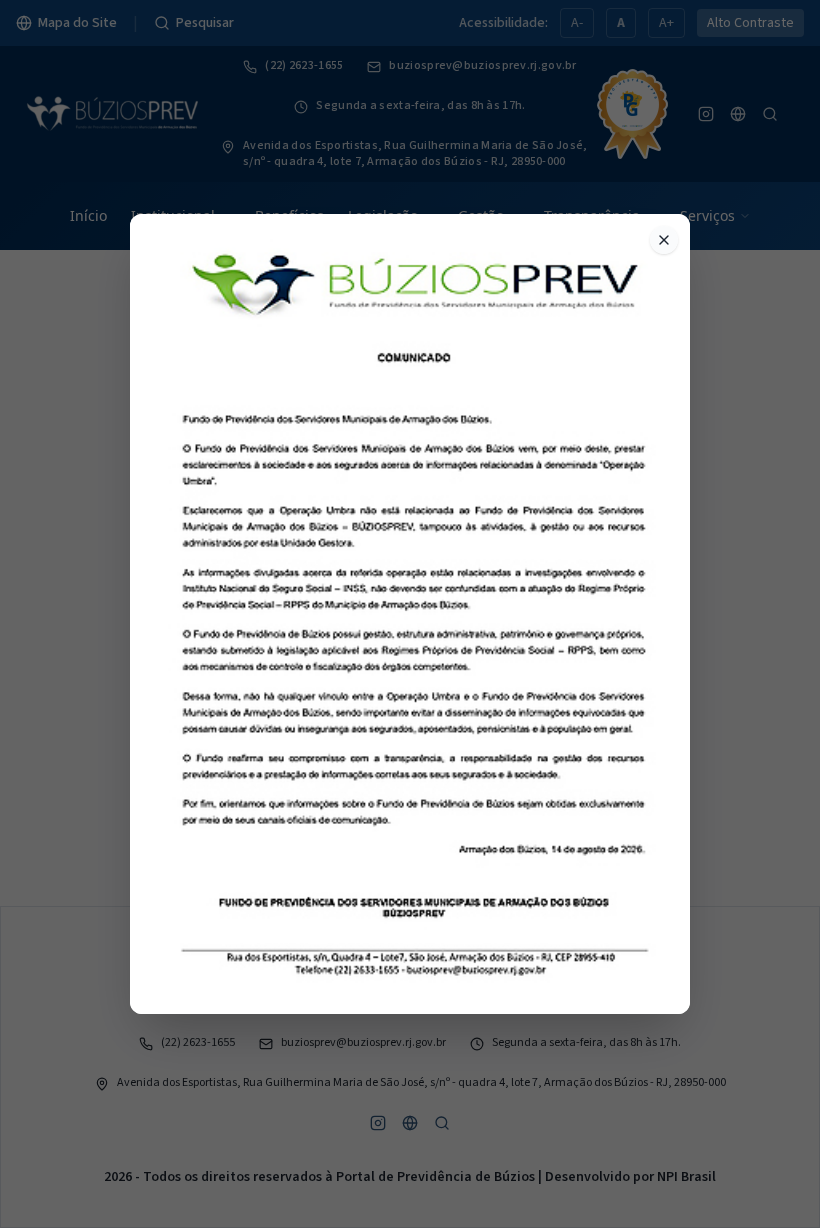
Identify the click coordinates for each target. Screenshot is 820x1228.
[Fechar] (664, 240)
